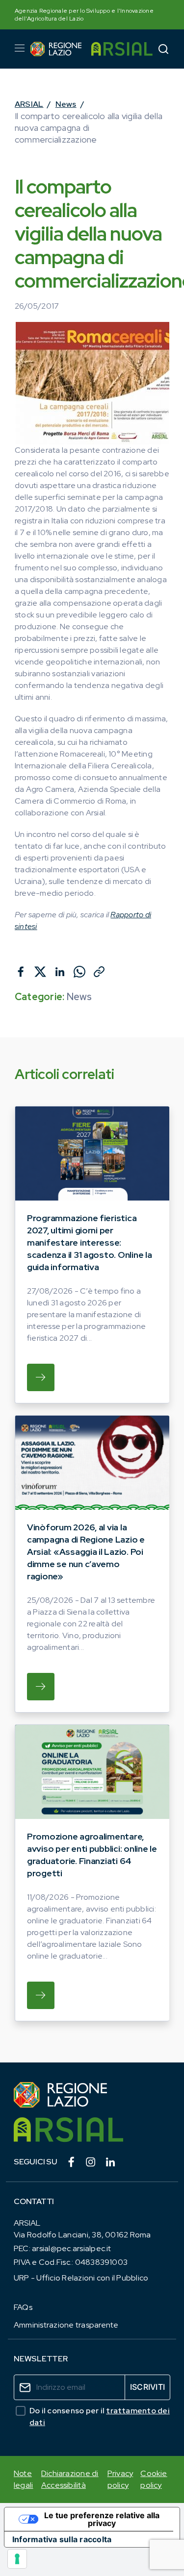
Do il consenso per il (100, 2417)
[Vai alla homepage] (56, 49)
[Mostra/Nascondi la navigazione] (20, 48)
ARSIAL (29, 104)
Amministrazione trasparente (66, 2325)
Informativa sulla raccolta (62, 2539)
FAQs (23, 2307)
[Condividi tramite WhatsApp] (79, 972)
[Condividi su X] (40, 972)
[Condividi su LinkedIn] (60, 972)
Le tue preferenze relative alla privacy (102, 2519)
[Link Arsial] (92, 2130)
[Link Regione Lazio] (92, 2095)
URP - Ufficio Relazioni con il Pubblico (81, 2278)
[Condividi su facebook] (21, 972)
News (66, 104)
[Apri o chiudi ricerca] (163, 49)
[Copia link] (99, 972)
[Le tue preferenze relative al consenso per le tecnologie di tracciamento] (17, 2559)
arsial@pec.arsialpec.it (72, 2248)
